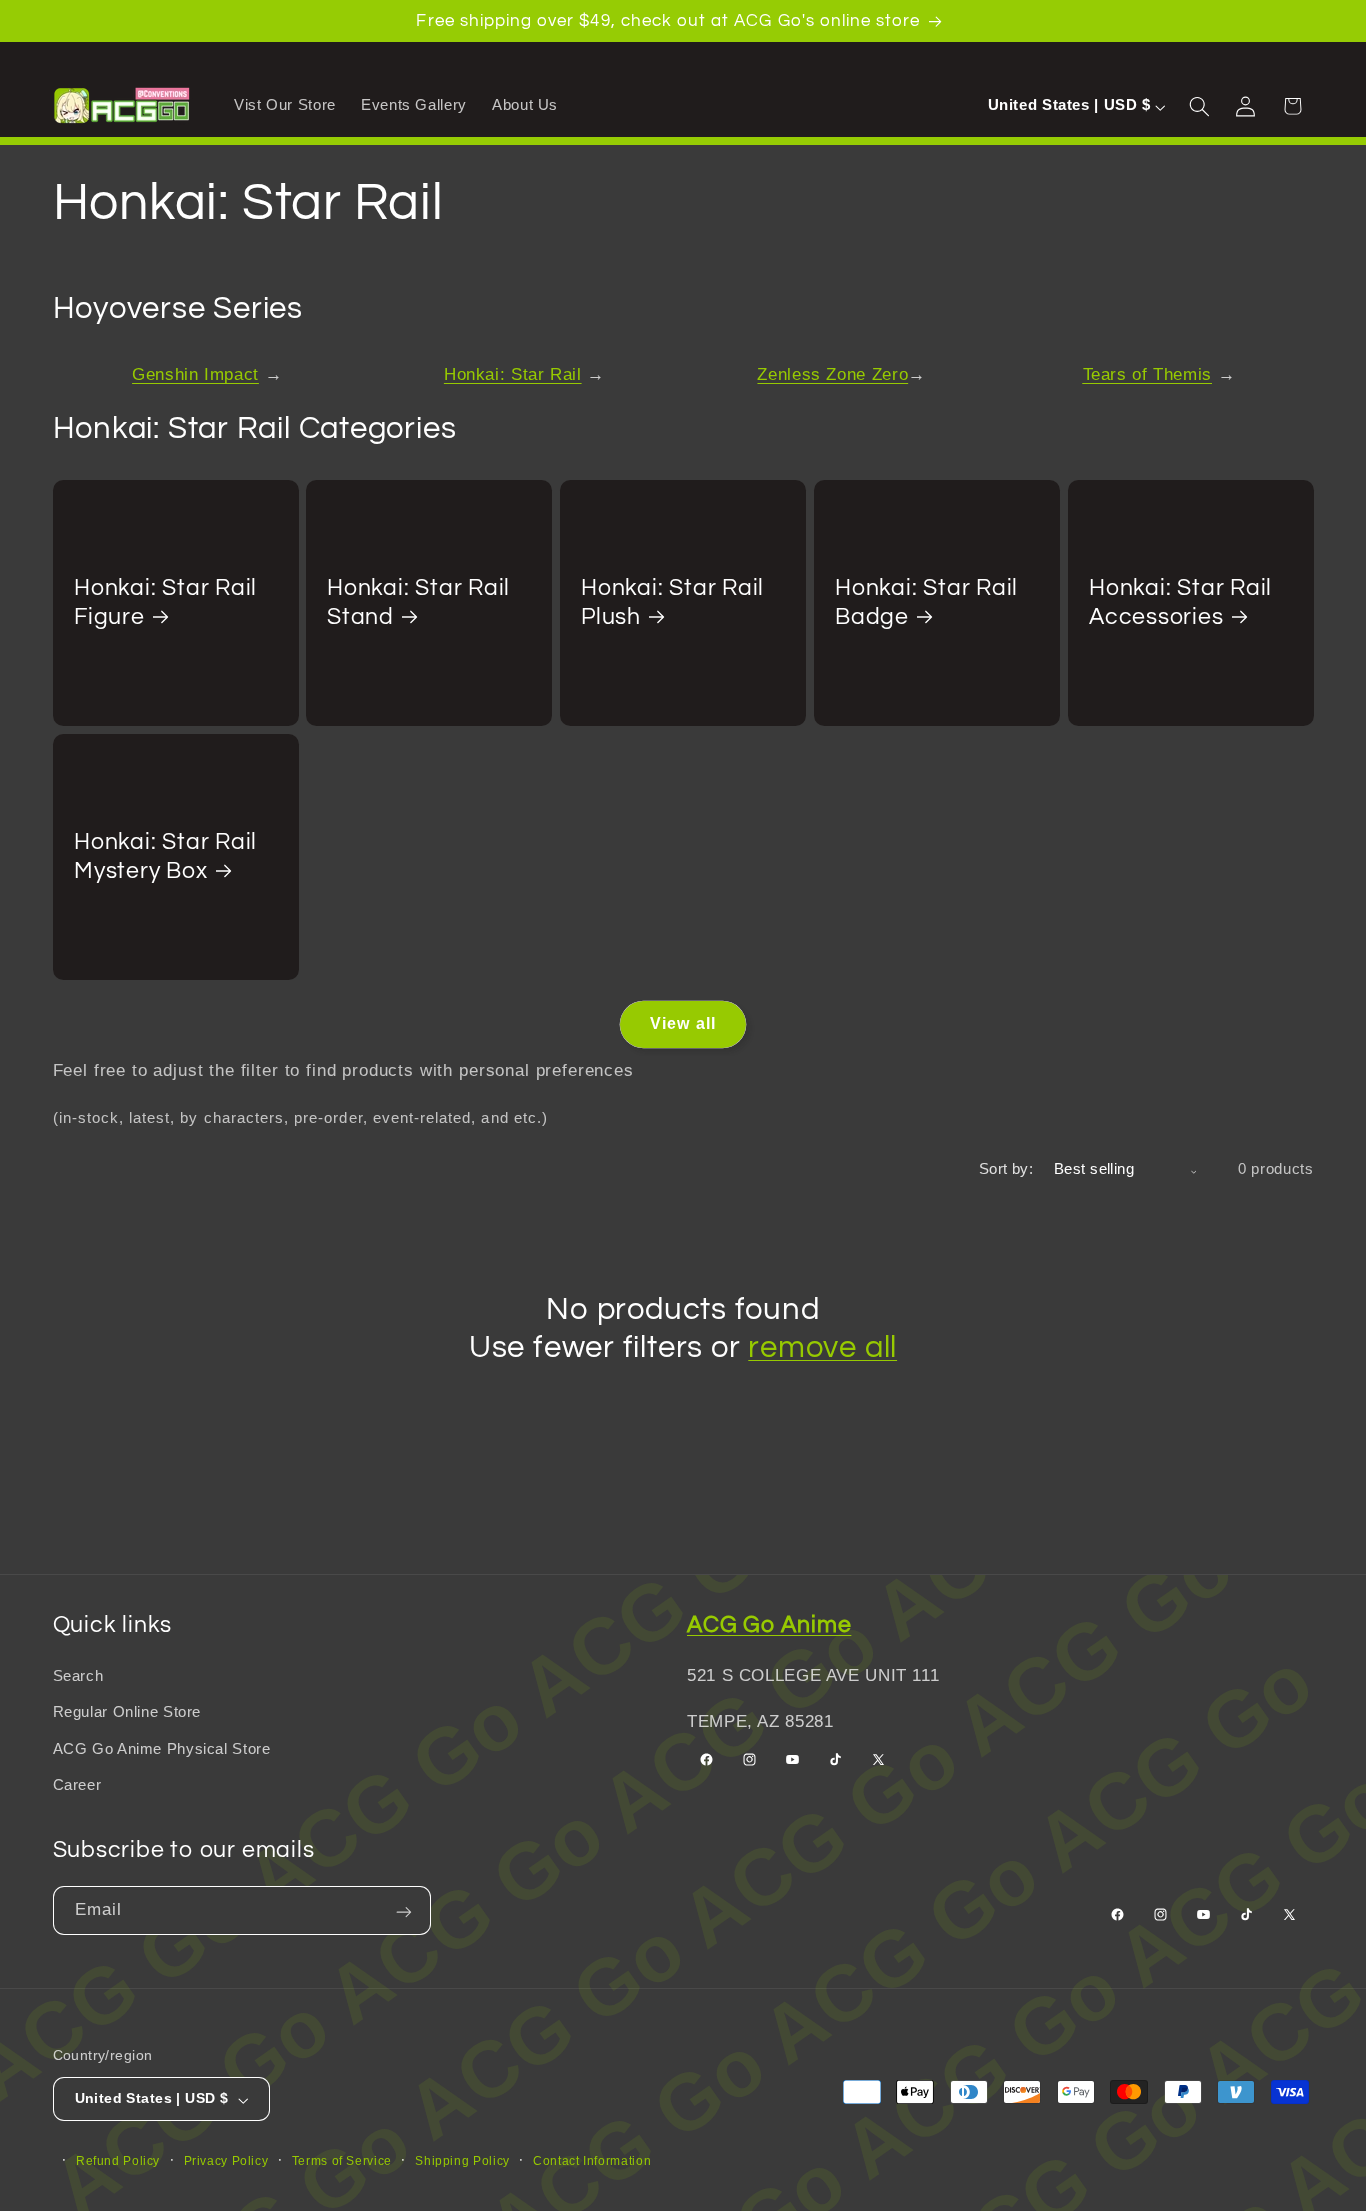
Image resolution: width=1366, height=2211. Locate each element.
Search (78, 1676)
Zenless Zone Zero (832, 374)
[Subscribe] (406, 1910)
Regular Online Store (127, 1713)
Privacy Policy (226, 2160)
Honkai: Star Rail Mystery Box (165, 856)
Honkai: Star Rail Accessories (1180, 602)
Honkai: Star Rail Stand (418, 602)
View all (682, 1023)
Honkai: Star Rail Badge (926, 602)
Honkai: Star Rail (513, 374)
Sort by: (1006, 1169)
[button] (1202, 105)
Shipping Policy (462, 2160)
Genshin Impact (195, 374)
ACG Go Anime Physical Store (162, 1749)
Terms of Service (342, 2160)
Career (77, 1785)
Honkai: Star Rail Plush (672, 602)
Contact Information (592, 2160)
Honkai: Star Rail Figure (165, 602)
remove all (822, 1347)
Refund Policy (118, 2160)
